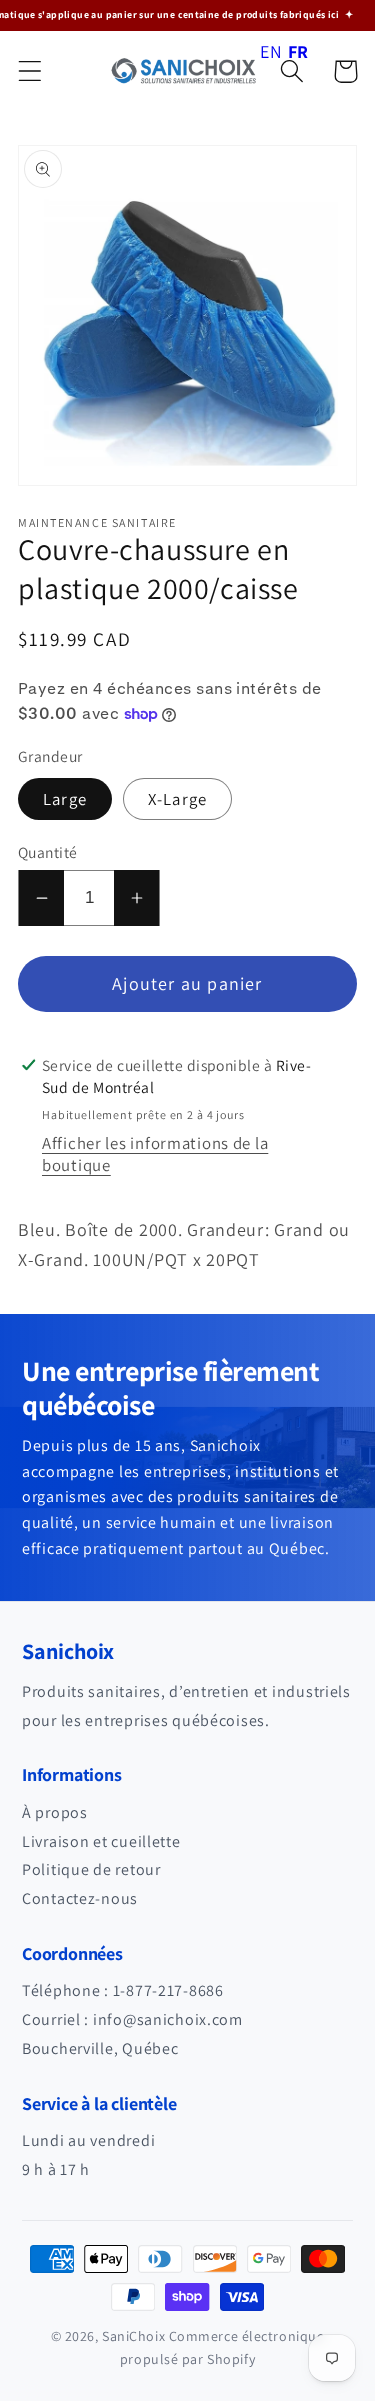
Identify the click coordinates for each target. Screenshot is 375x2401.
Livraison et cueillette (101, 1841)
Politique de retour (91, 1869)
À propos (55, 1812)
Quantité (48, 852)
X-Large (177, 799)
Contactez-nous (80, 1898)
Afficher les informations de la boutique (155, 1154)
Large (65, 799)
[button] (30, 71)
